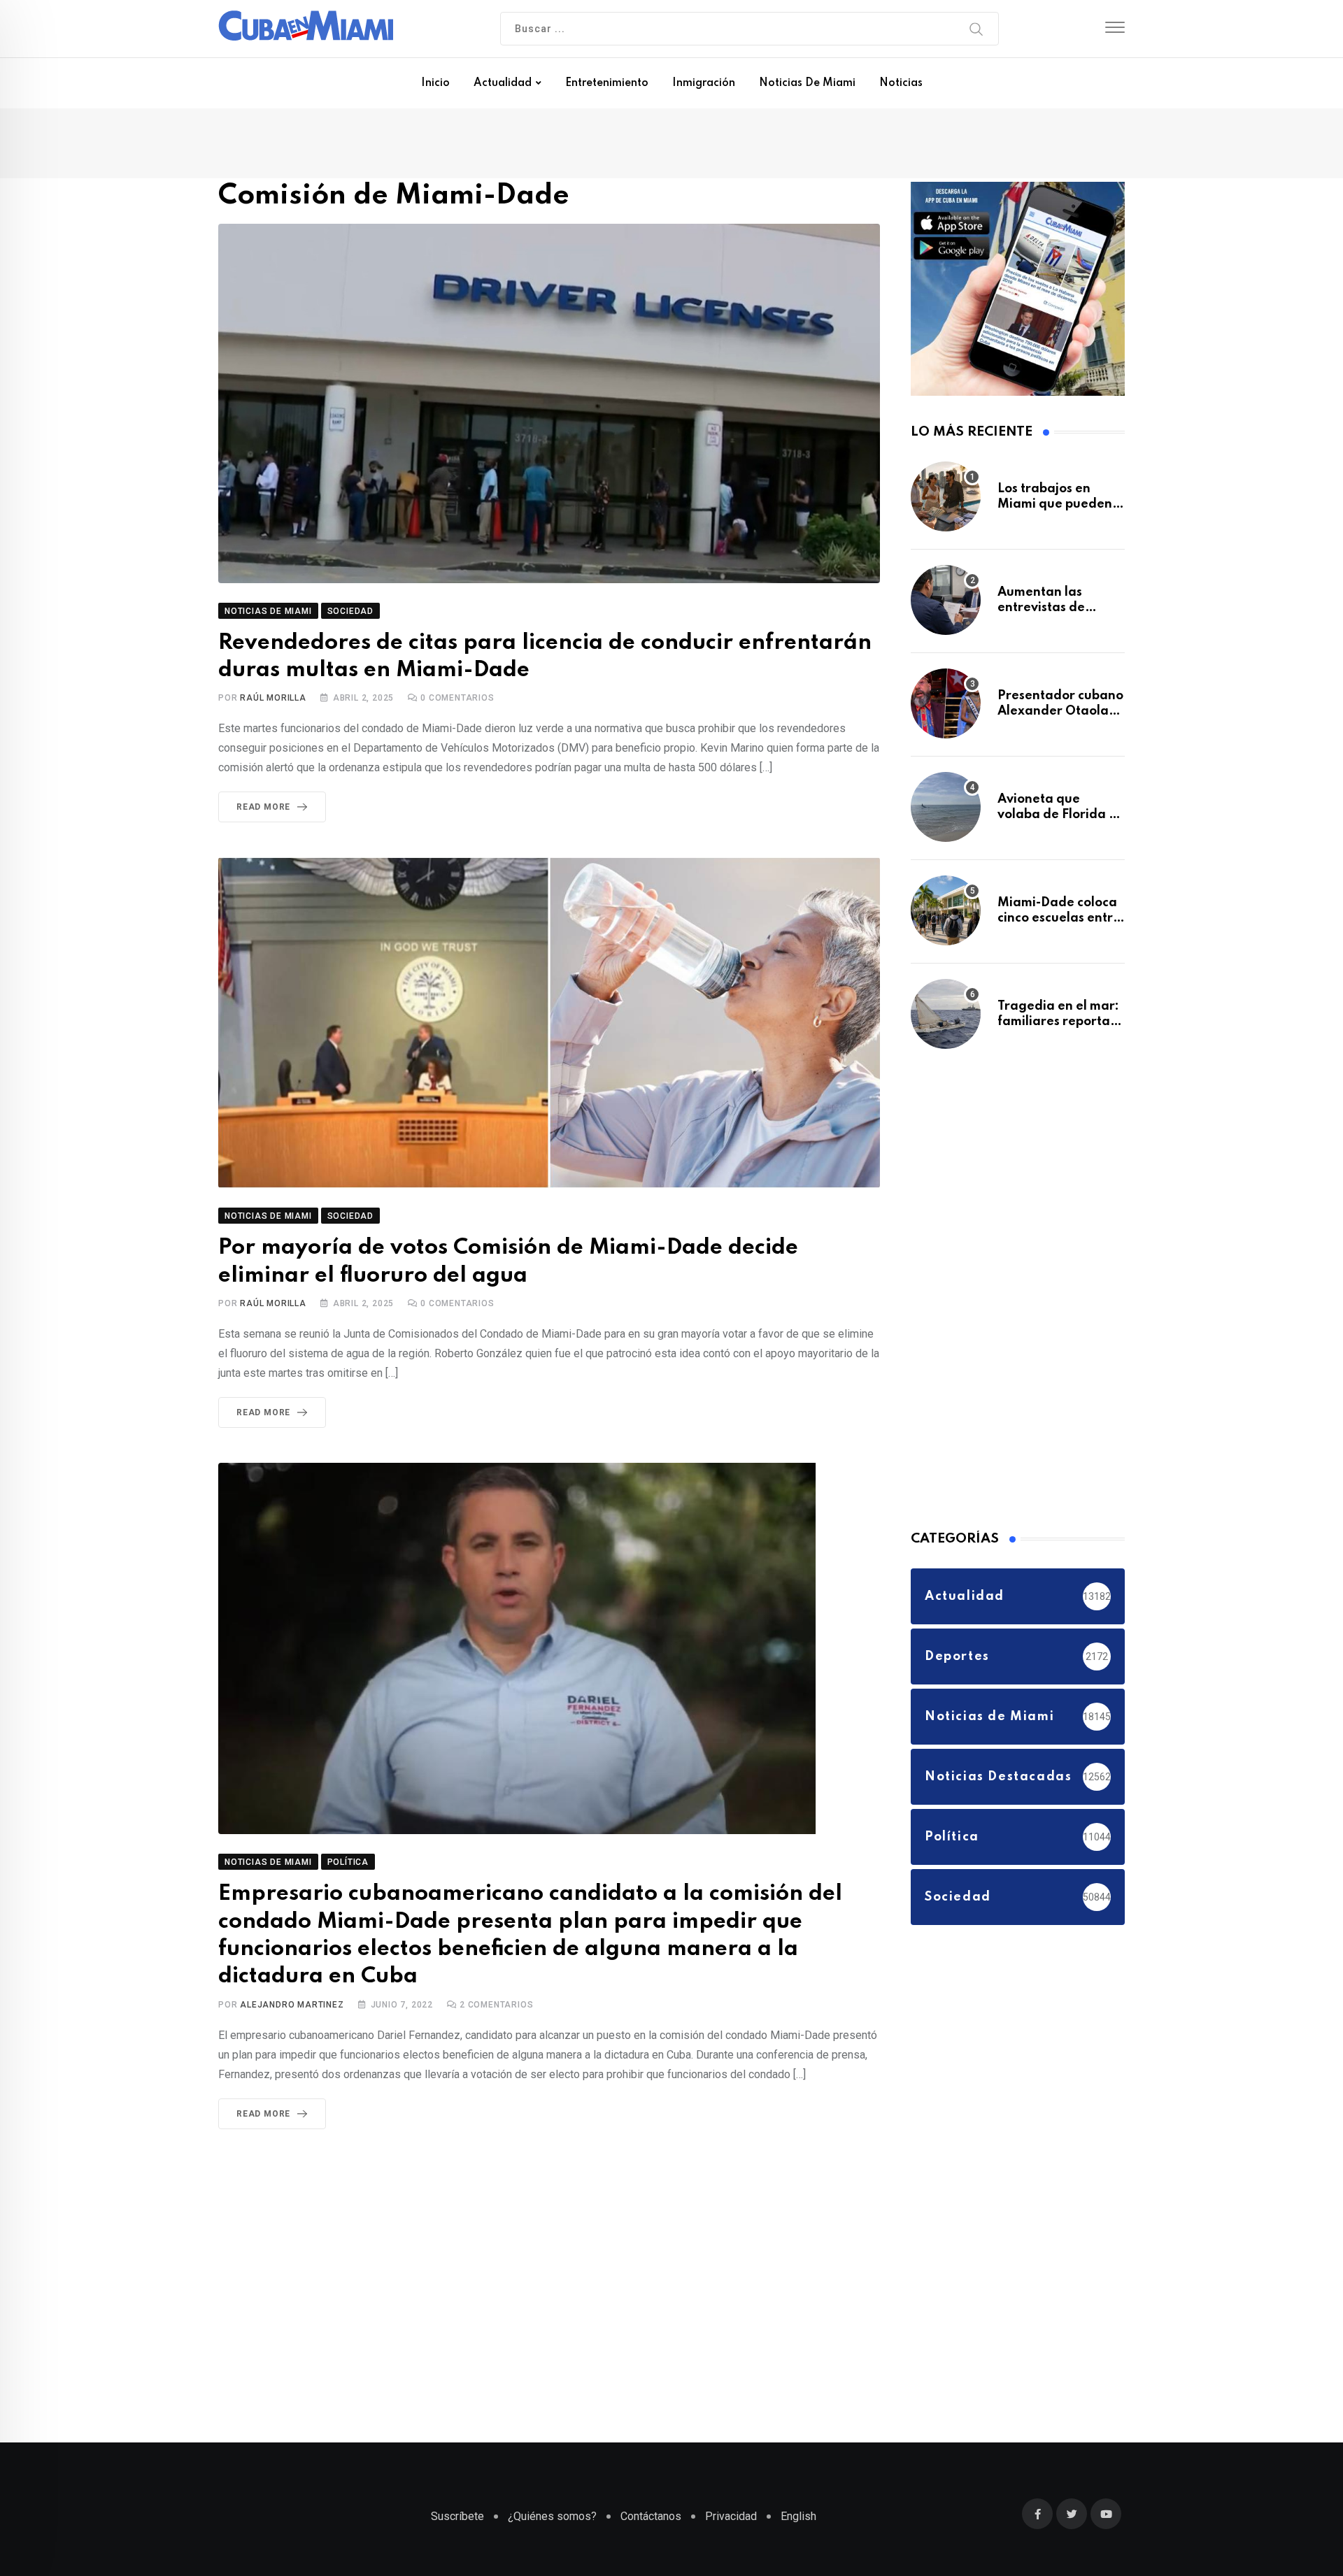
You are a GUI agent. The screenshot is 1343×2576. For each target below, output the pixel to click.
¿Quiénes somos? (552, 2523)
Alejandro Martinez (292, 1995)
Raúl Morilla (273, 701)
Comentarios (457, 701)
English (798, 2523)
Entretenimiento (607, 83)
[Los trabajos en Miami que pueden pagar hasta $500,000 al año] (946, 503)
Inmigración (704, 83)
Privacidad (731, 2523)
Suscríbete (457, 2523)
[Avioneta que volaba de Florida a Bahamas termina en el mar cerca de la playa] (946, 814)
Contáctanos (651, 2523)
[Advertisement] (1016, 1294)
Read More (263, 810)
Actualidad (503, 83)
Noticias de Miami (807, 83)
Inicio (435, 83)
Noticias (901, 83)
